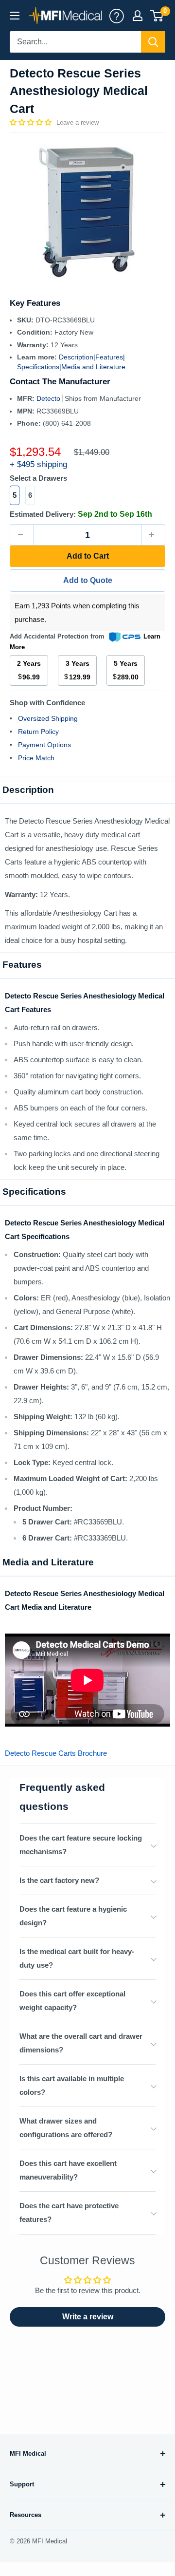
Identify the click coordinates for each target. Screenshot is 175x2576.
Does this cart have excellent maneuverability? (68, 2170)
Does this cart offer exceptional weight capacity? (72, 2001)
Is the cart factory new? (59, 1880)
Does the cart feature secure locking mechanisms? (81, 1845)
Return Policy (38, 732)
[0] (157, 16)
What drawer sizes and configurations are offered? (66, 2128)
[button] (32, 122)
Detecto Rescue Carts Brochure (56, 1753)
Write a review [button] (88, 2317)
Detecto (49, 398)
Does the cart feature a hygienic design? (73, 1916)
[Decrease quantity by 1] (22, 535)
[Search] (153, 42)
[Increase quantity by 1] (153, 535)
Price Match (36, 758)
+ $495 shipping (38, 464)
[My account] (117, 16)
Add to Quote (88, 580)
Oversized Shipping (48, 718)
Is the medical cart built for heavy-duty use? (77, 1958)
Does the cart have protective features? (69, 2212)
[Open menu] (15, 16)
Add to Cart (88, 556)
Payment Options (44, 745)
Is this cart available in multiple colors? (72, 2085)
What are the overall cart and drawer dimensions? (81, 2043)
